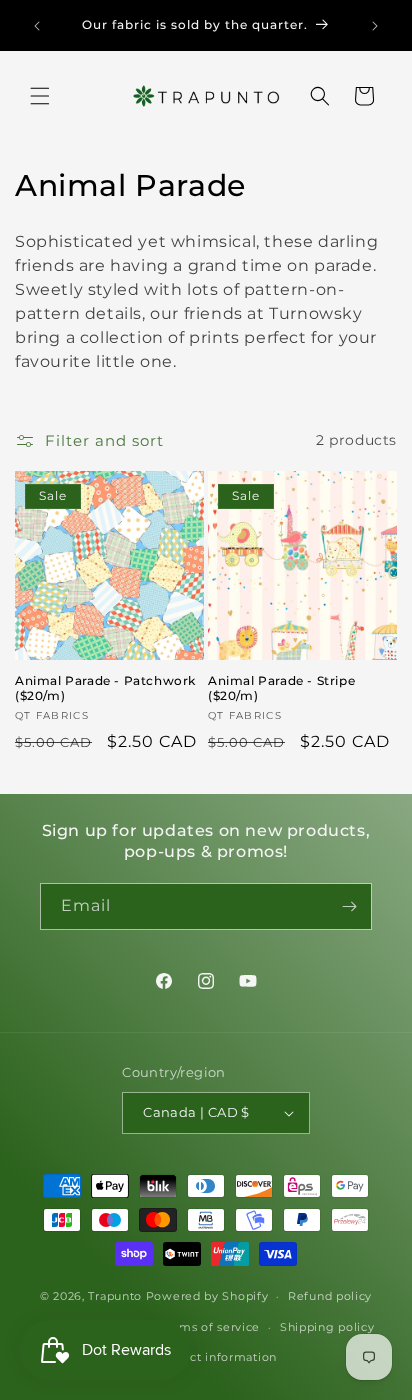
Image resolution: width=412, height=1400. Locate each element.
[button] (40, 96)
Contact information (216, 1357)
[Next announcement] (375, 26)
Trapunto (115, 1296)
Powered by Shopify (207, 1296)
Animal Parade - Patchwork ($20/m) (105, 688)
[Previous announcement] (37, 26)
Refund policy (330, 1296)
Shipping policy (327, 1327)
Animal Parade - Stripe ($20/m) (281, 688)
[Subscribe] (349, 906)
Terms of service (210, 1327)
